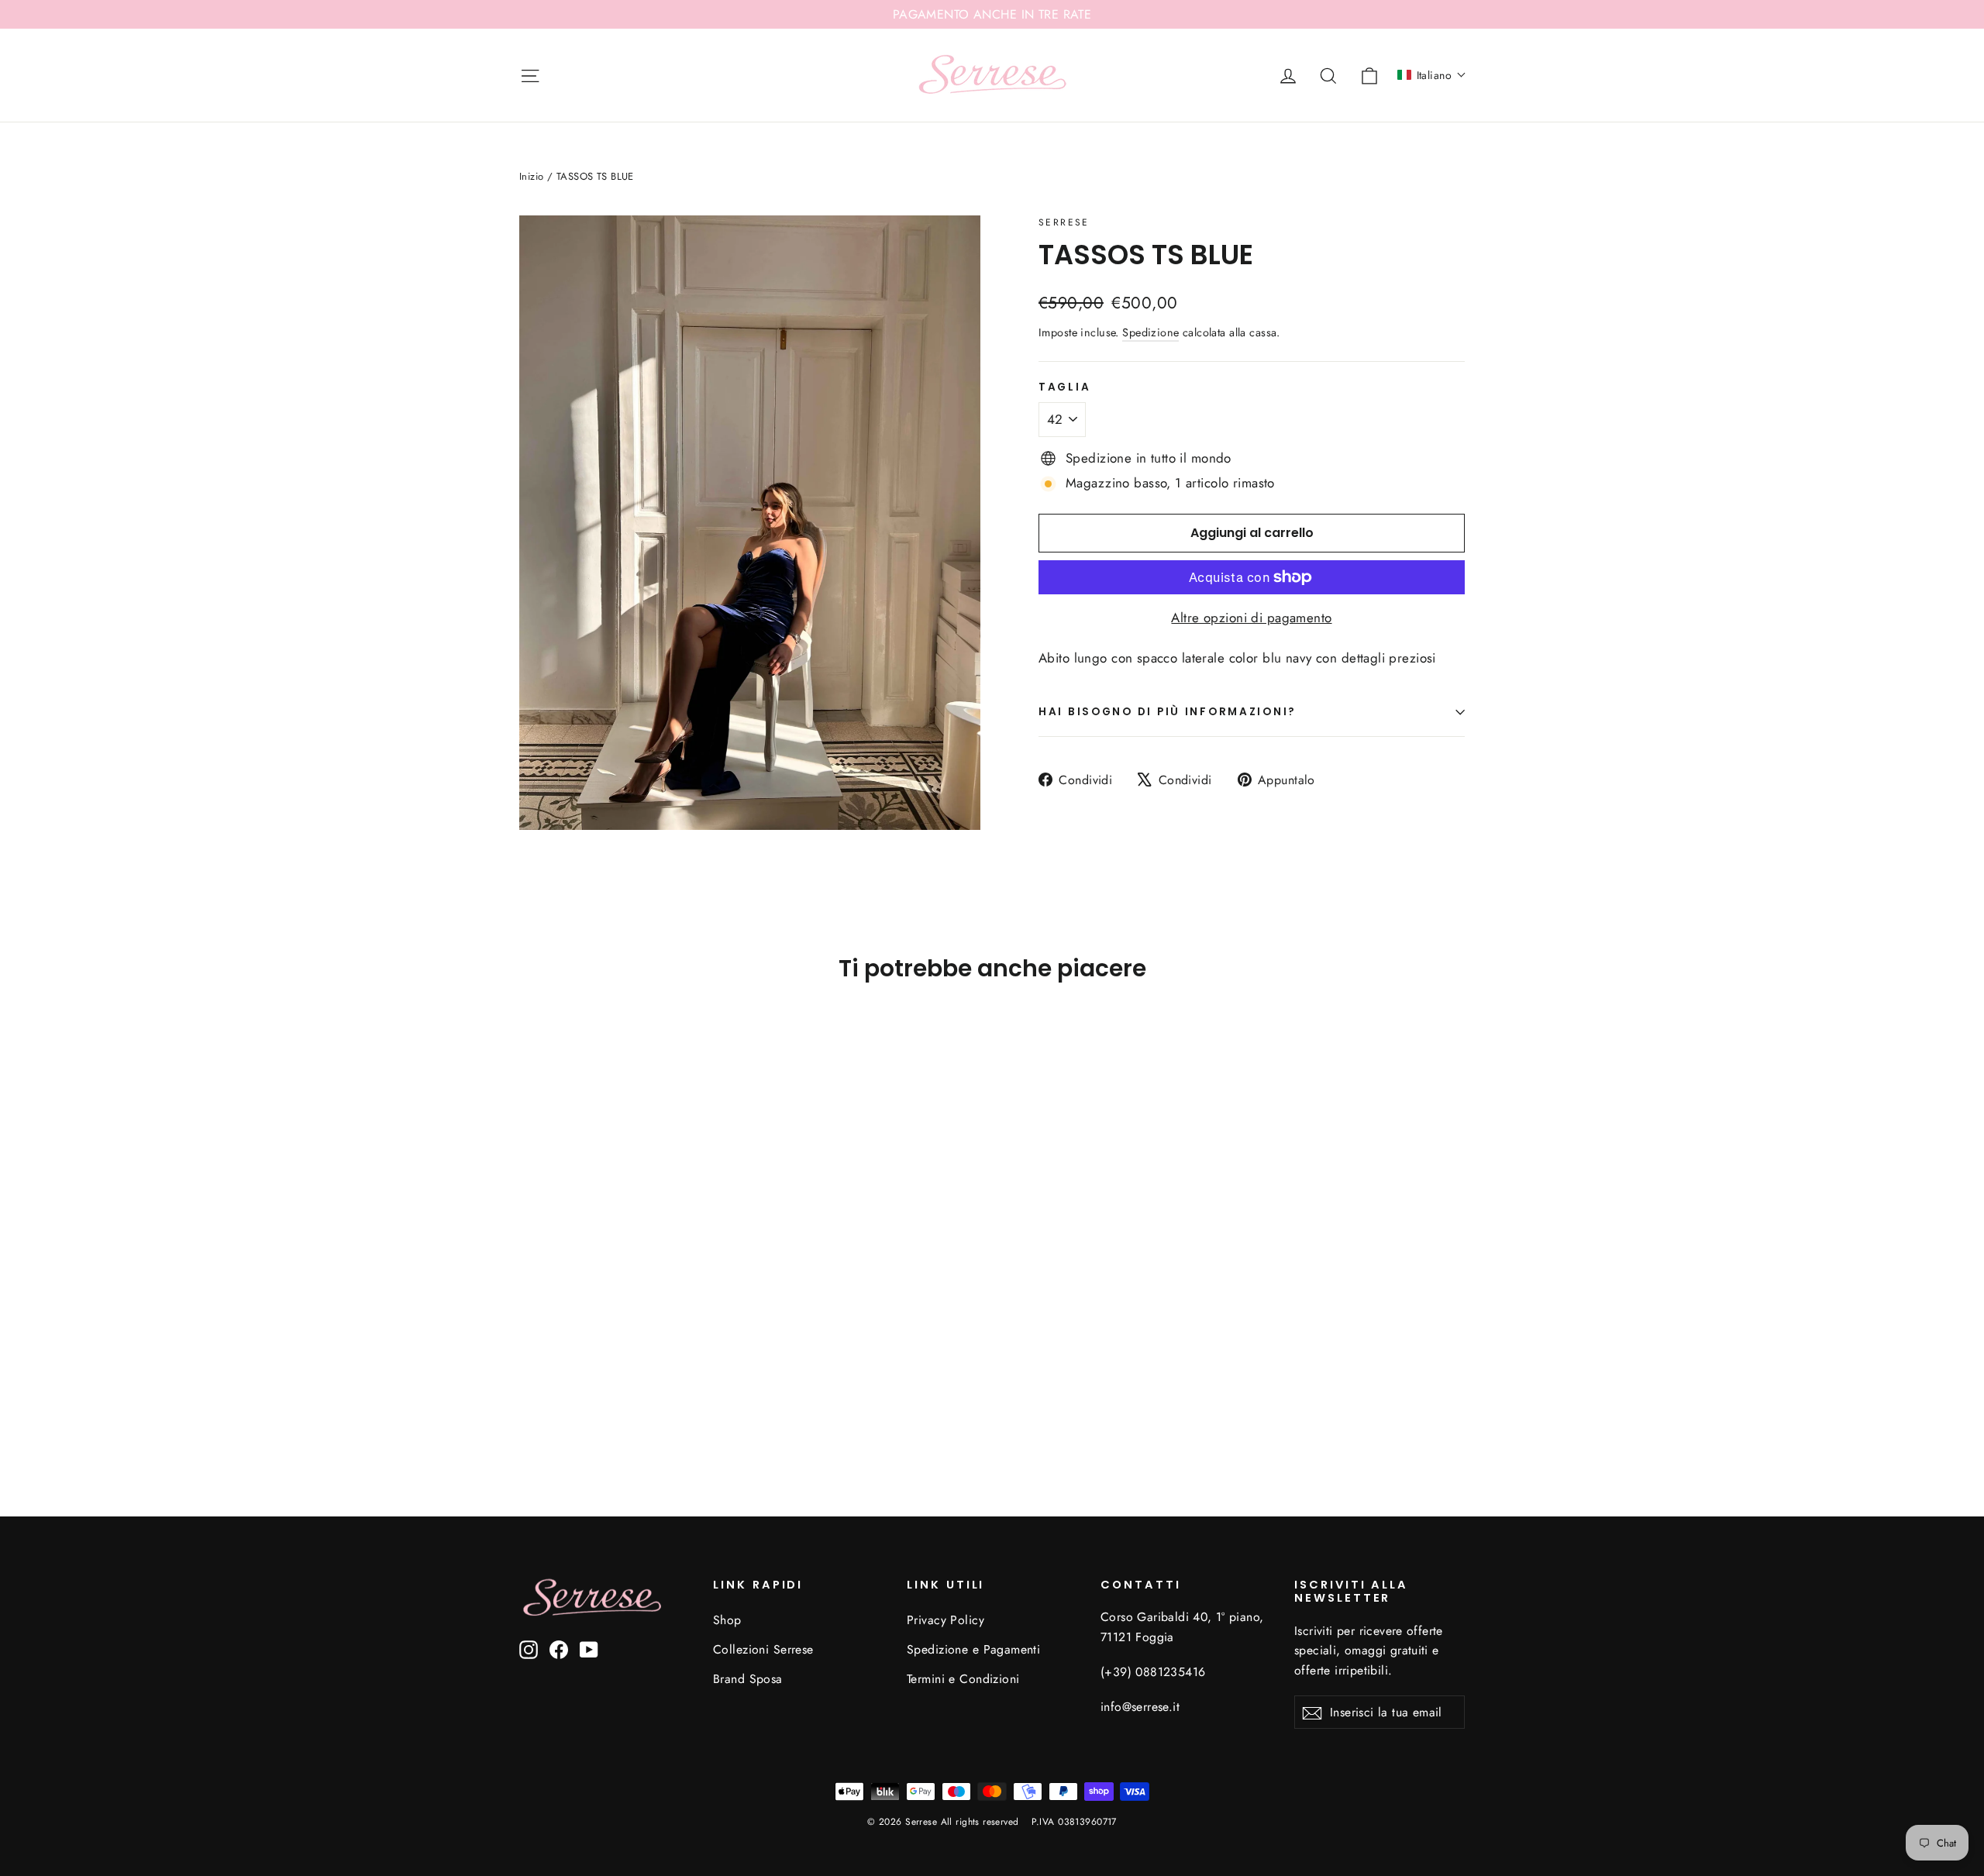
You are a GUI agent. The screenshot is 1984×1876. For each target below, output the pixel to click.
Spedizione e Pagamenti (973, 1649)
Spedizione (1150, 332)
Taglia (1064, 387)
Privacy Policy (945, 1620)
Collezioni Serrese (763, 1649)
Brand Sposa (748, 1679)
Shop (727, 1620)
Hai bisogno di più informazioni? (1168, 712)
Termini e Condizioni (963, 1679)
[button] (1432, 75)
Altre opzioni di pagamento (1251, 618)
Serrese (1064, 222)
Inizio (532, 176)
